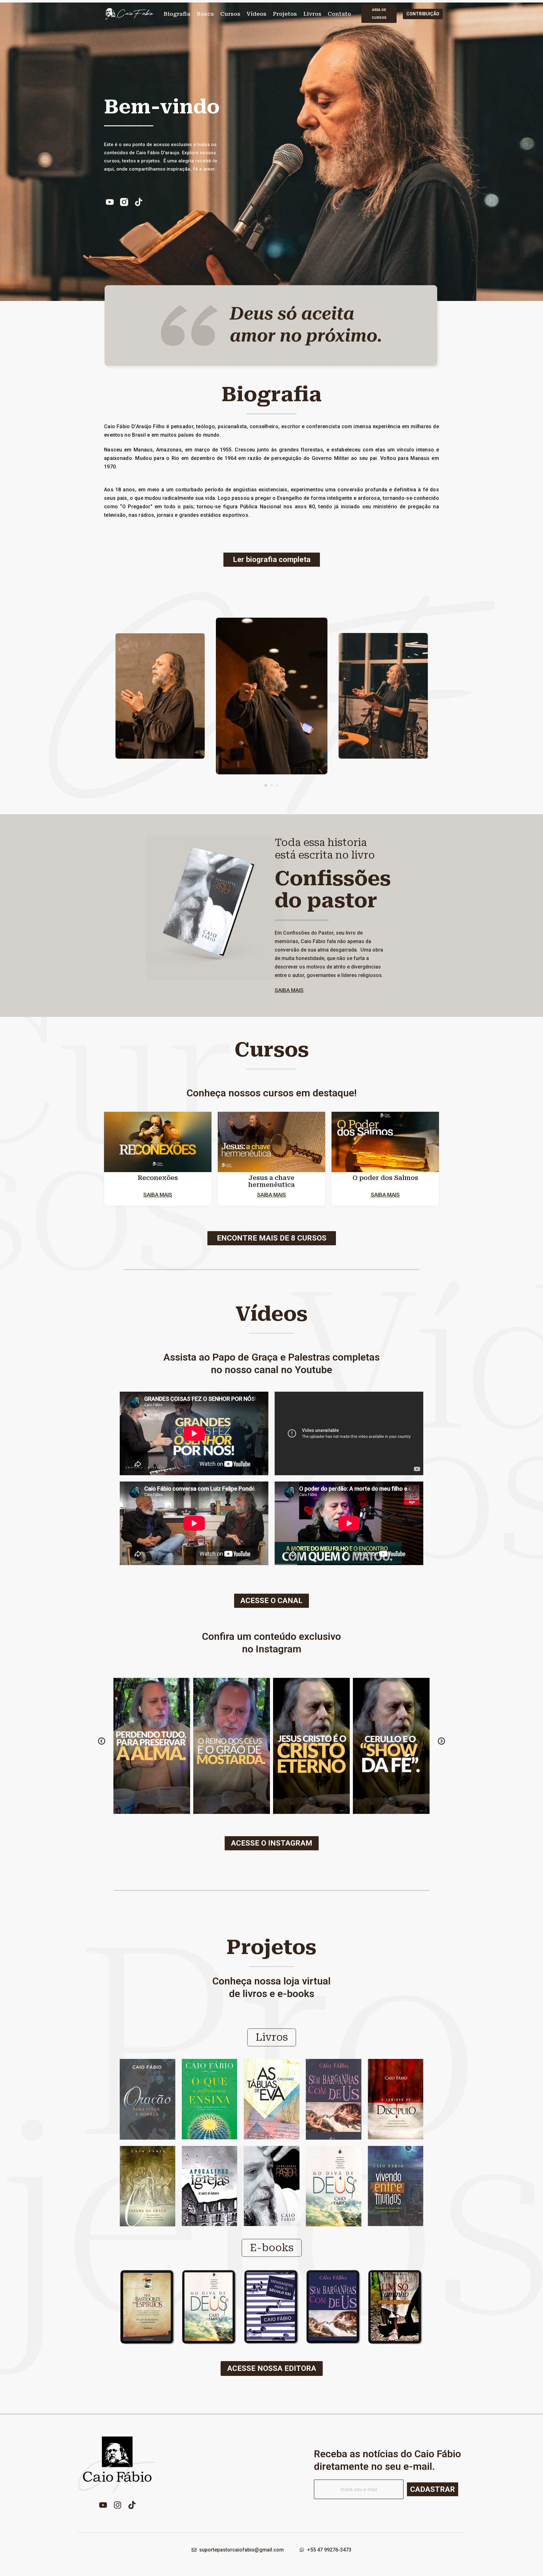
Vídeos (257, 14)
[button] (266, 785)
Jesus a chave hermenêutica (271, 1181)
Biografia (177, 14)
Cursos (230, 14)
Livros (312, 14)
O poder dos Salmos (385, 1178)
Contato (339, 14)
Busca (205, 14)
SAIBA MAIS (289, 990)
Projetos (285, 14)
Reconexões (158, 1178)
